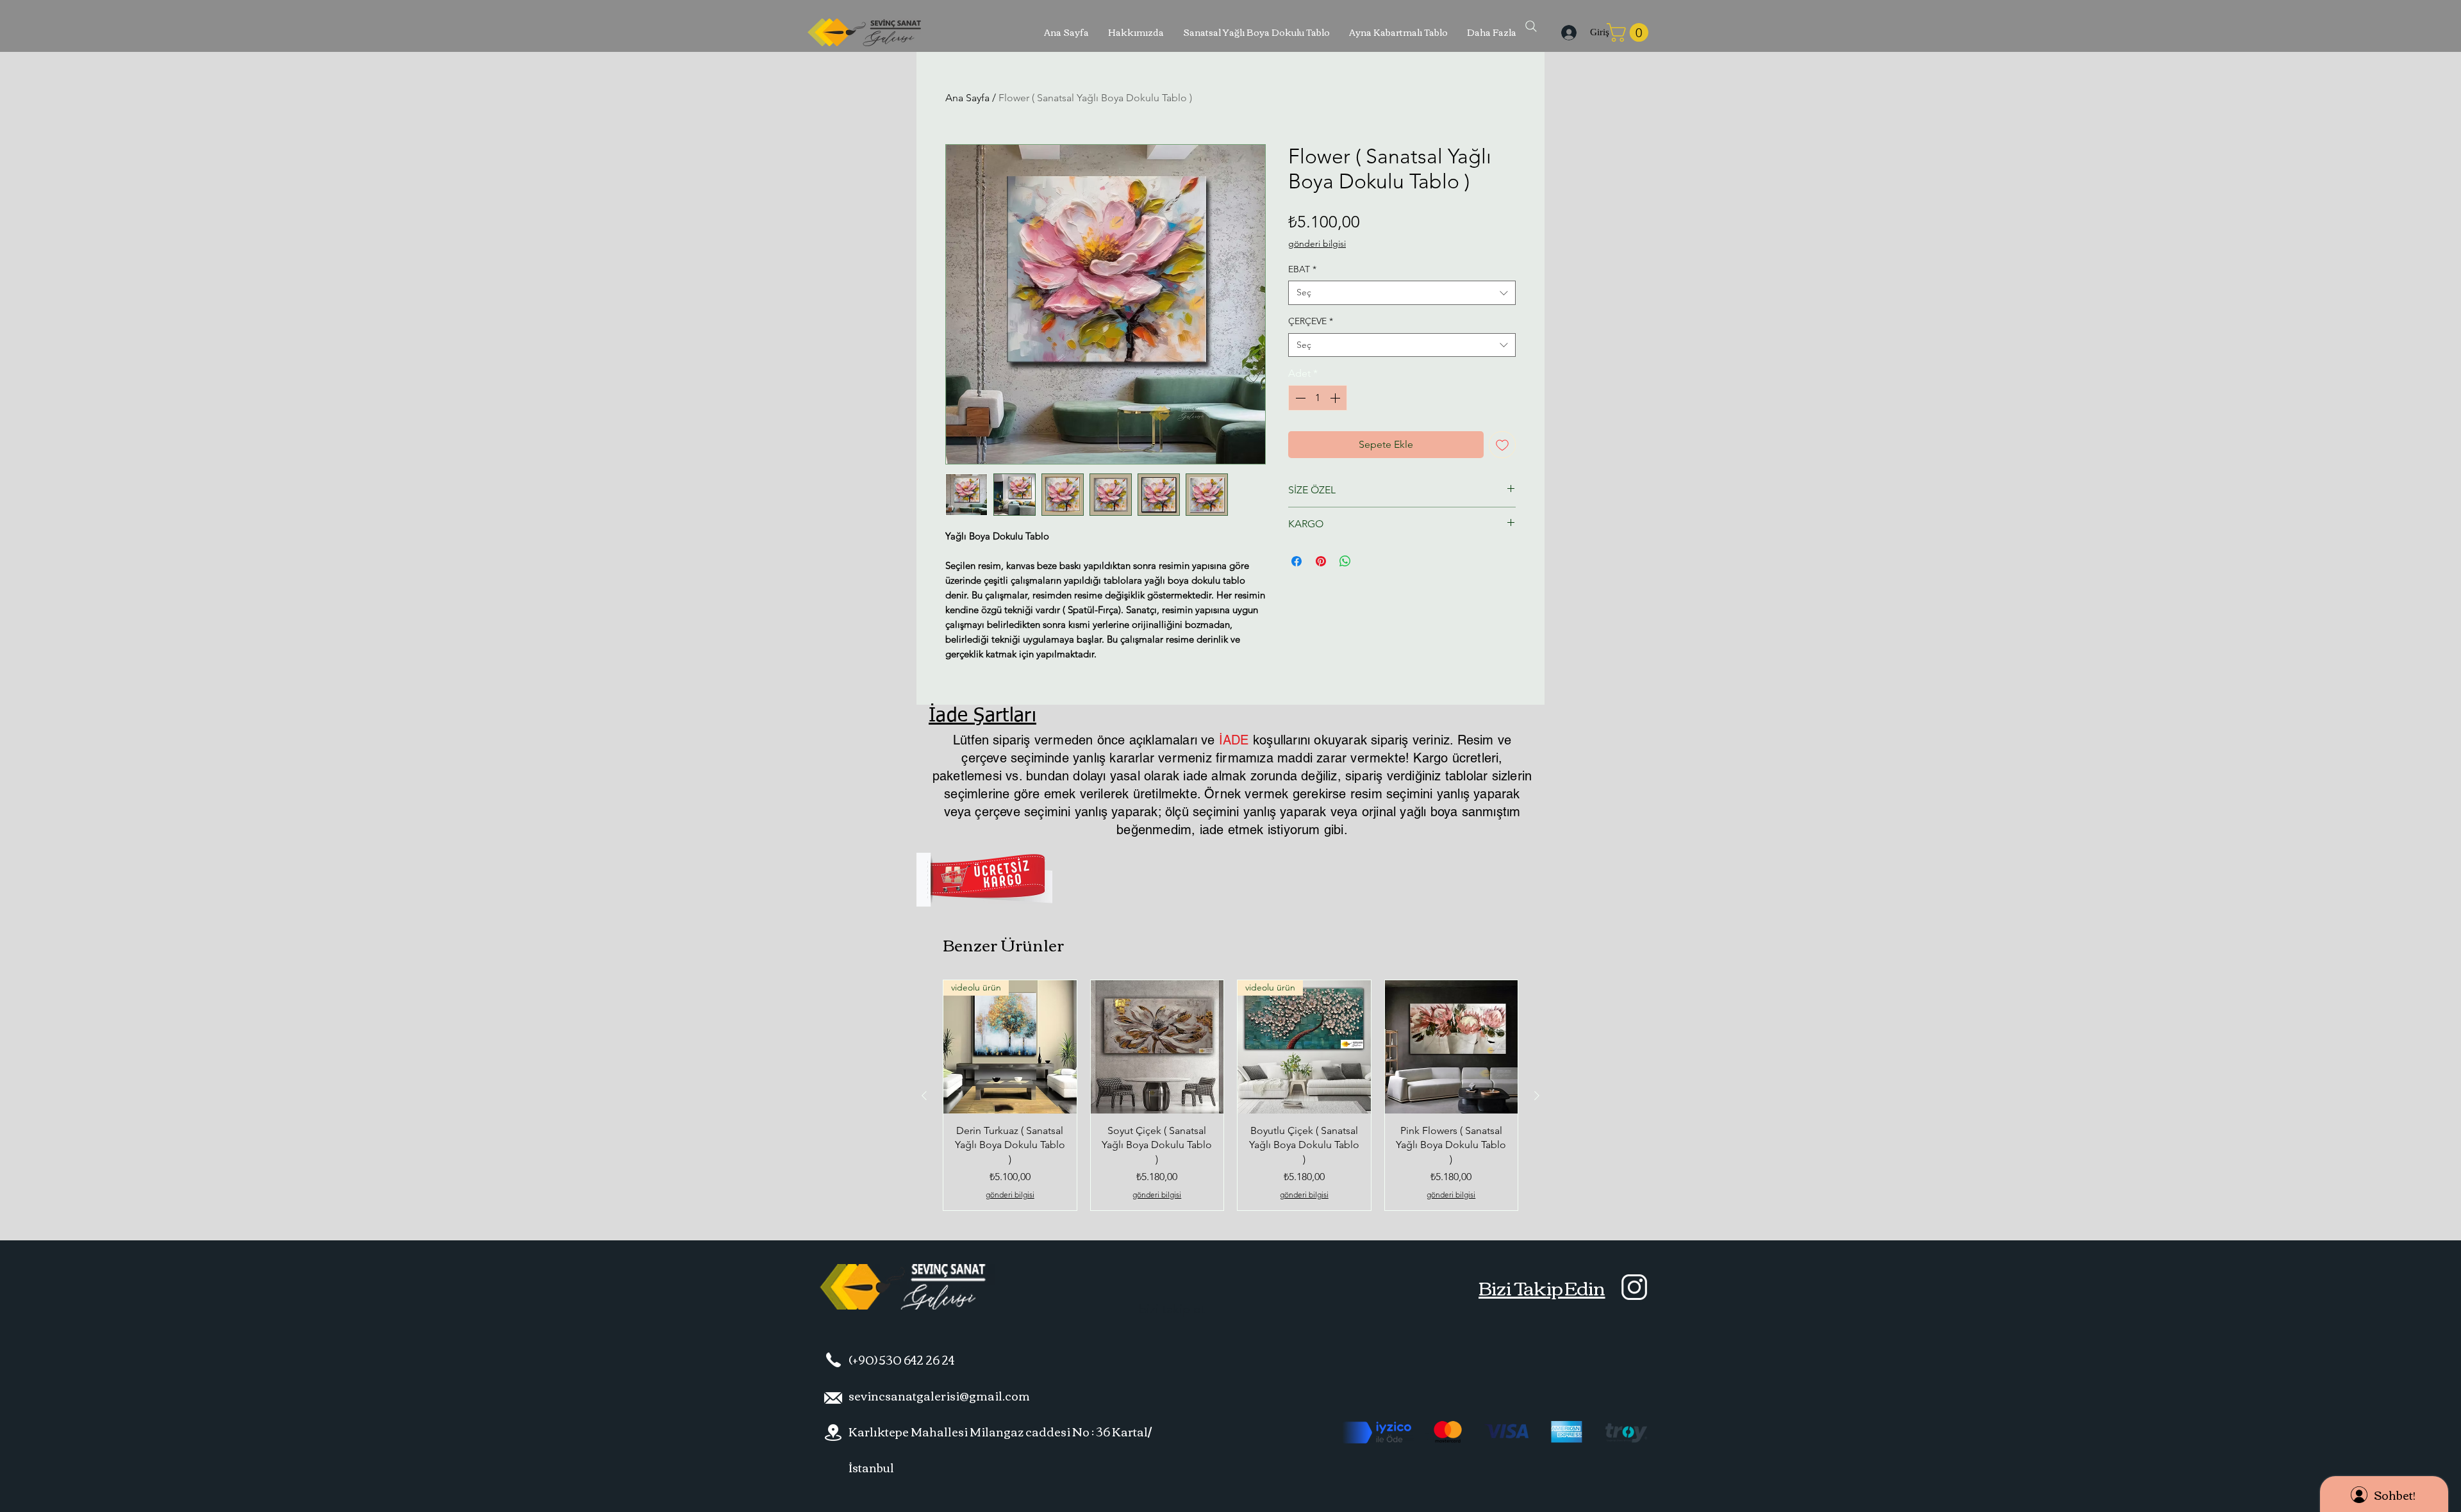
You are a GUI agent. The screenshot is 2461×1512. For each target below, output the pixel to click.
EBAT (1302, 269)
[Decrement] (1299, 398)
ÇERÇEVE (1311, 321)
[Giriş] (1567, 33)
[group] (1230, 1095)
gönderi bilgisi (1317, 243)
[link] (1630, 32)
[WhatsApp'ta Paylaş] (1345, 561)
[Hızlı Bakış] (1157, 1047)
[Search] (1531, 26)
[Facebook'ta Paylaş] (1297, 561)
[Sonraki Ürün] (1537, 1096)
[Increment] (1336, 398)
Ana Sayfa (967, 98)
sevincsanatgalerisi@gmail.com (939, 1395)
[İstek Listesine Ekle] (1502, 445)
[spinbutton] (1318, 398)
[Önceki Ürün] (924, 1096)
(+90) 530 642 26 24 (901, 1360)
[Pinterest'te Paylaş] (1321, 561)
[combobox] (1402, 293)
